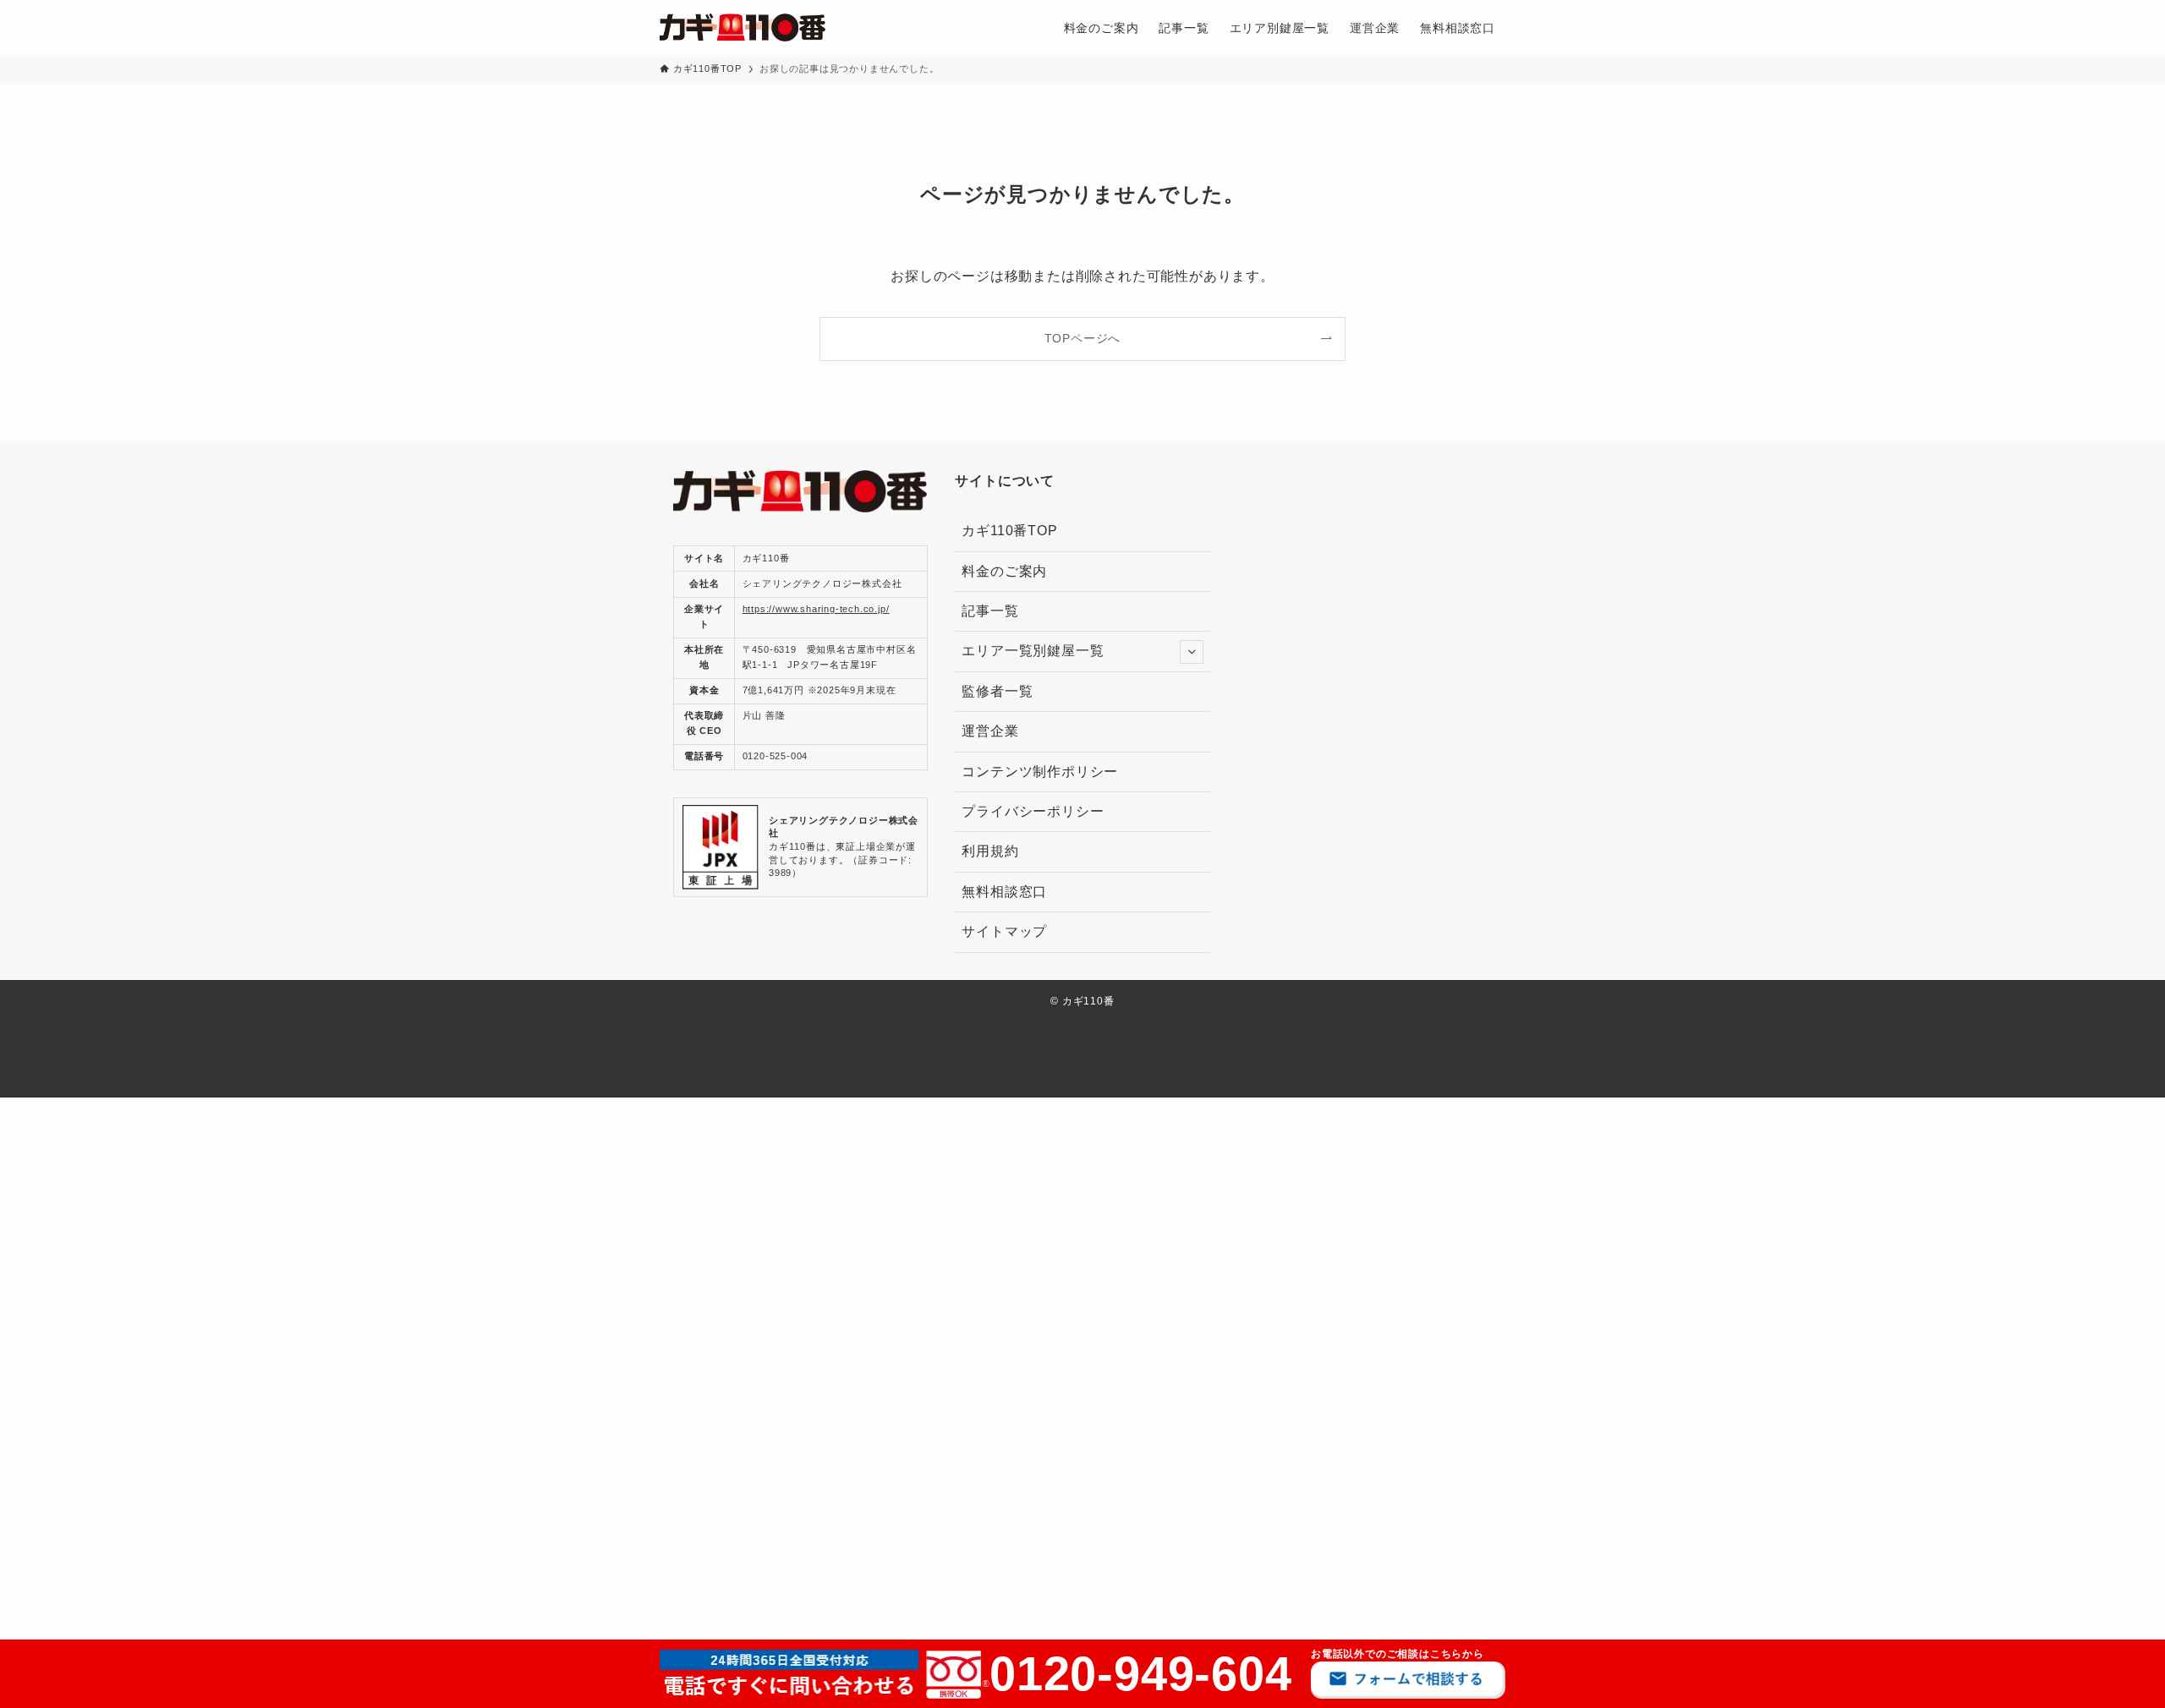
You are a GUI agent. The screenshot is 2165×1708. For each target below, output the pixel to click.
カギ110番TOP (1009, 531)
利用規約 (990, 851)
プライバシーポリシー (1033, 811)
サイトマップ (1004, 931)
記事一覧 (990, 611)
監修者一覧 (1004, 691)
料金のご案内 (1004, 571)
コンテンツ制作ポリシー (1040, 772)
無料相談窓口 (1004, 892)
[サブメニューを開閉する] (1192, 652)
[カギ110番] (743, 27)
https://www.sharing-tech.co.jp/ (816, 609)
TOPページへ (1083, 338)
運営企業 (990, 731)
